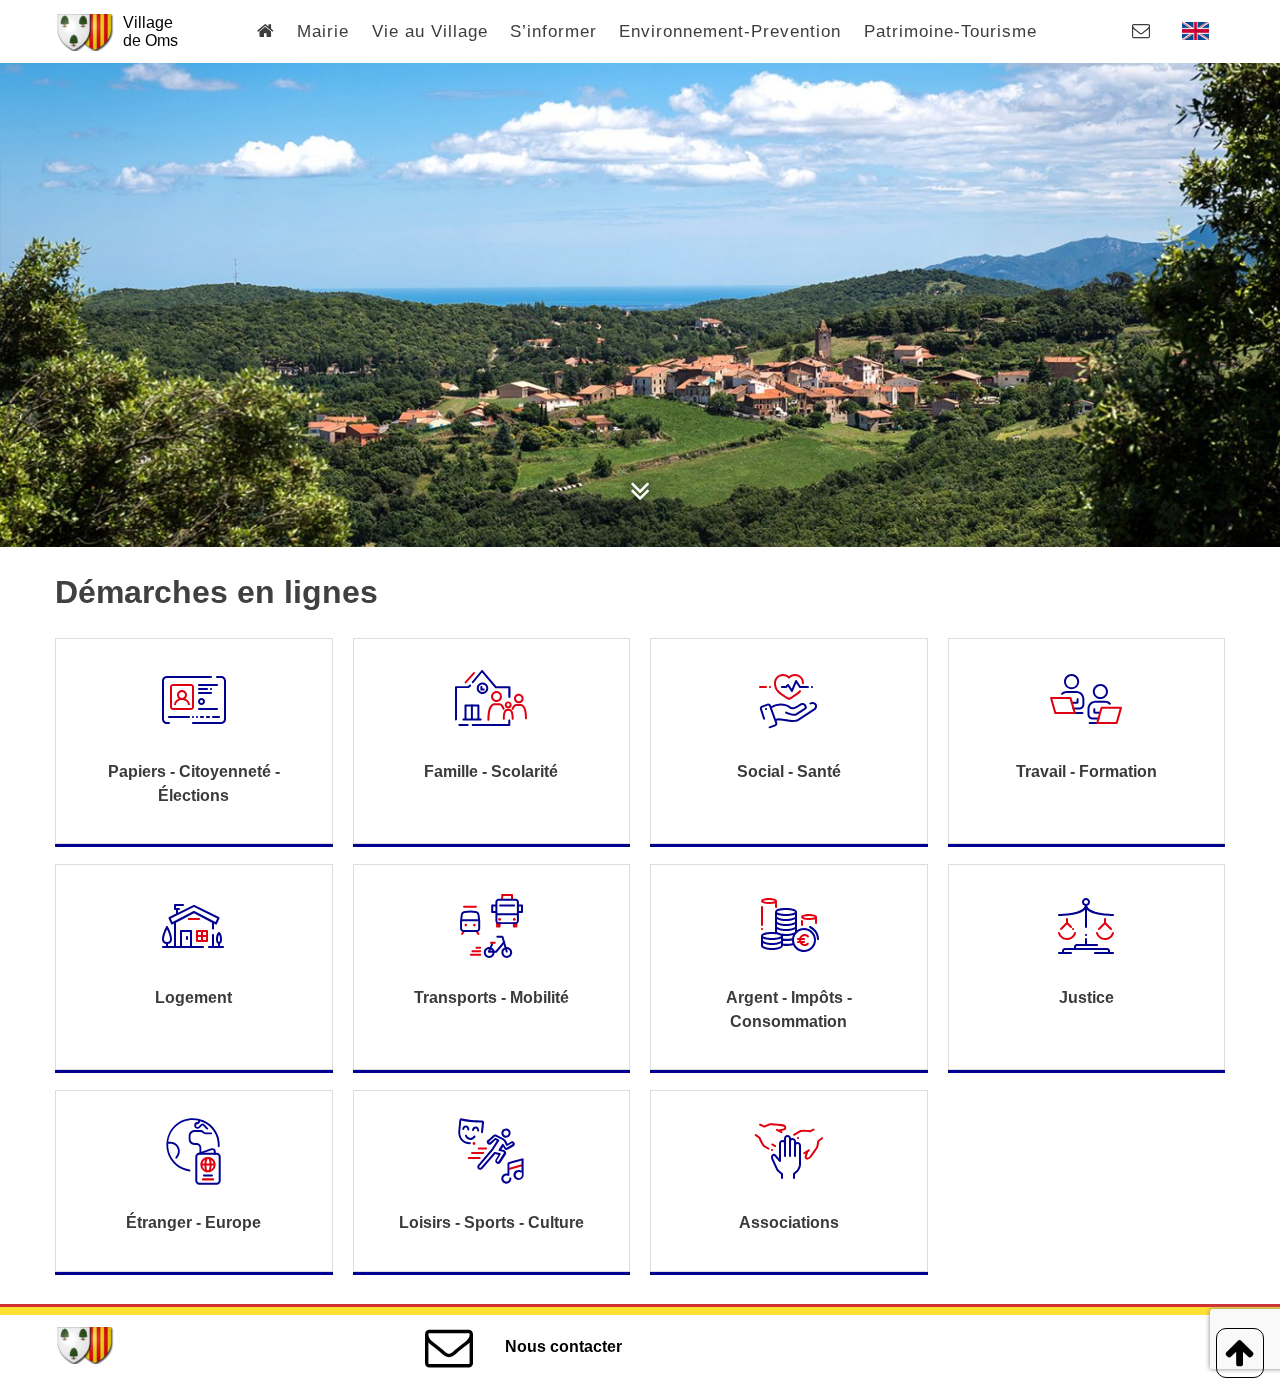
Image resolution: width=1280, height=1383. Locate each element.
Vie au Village (430, 31)
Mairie (323, 31)
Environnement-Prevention (730, 31)
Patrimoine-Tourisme (950, 31)
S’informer (553, 31)
